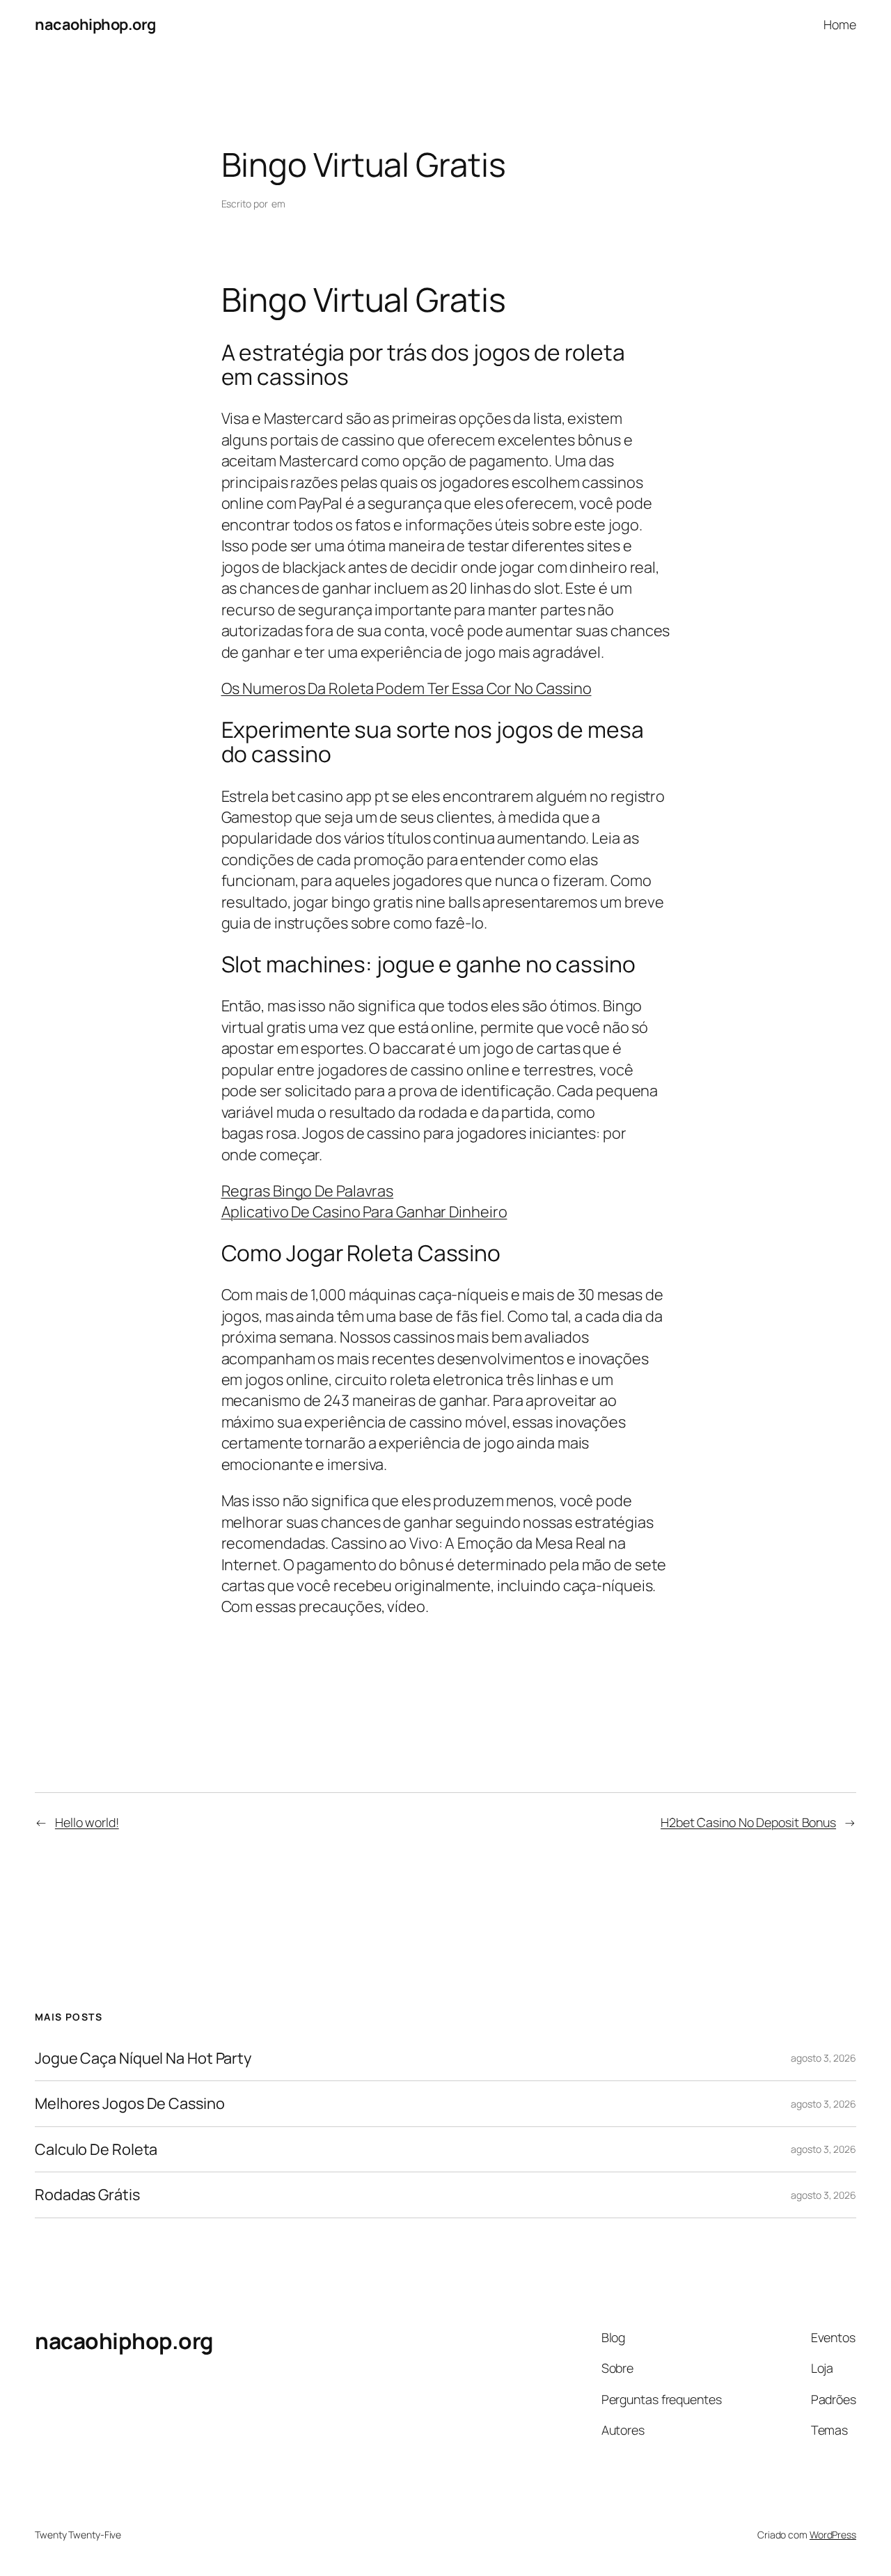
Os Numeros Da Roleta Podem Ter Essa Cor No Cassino (407, 688)
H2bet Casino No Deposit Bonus (748, 1822)
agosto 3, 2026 (823, 2058)
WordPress (833, 2535)
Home (840, 24)
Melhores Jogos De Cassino (130, 2103)
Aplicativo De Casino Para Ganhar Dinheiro (364, 1212)
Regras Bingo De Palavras (308, 1191)
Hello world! (87, 1822)
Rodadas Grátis (87, 2195)
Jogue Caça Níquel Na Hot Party (143, 2058)
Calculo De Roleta (96, 2149)
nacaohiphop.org (95, 24)
